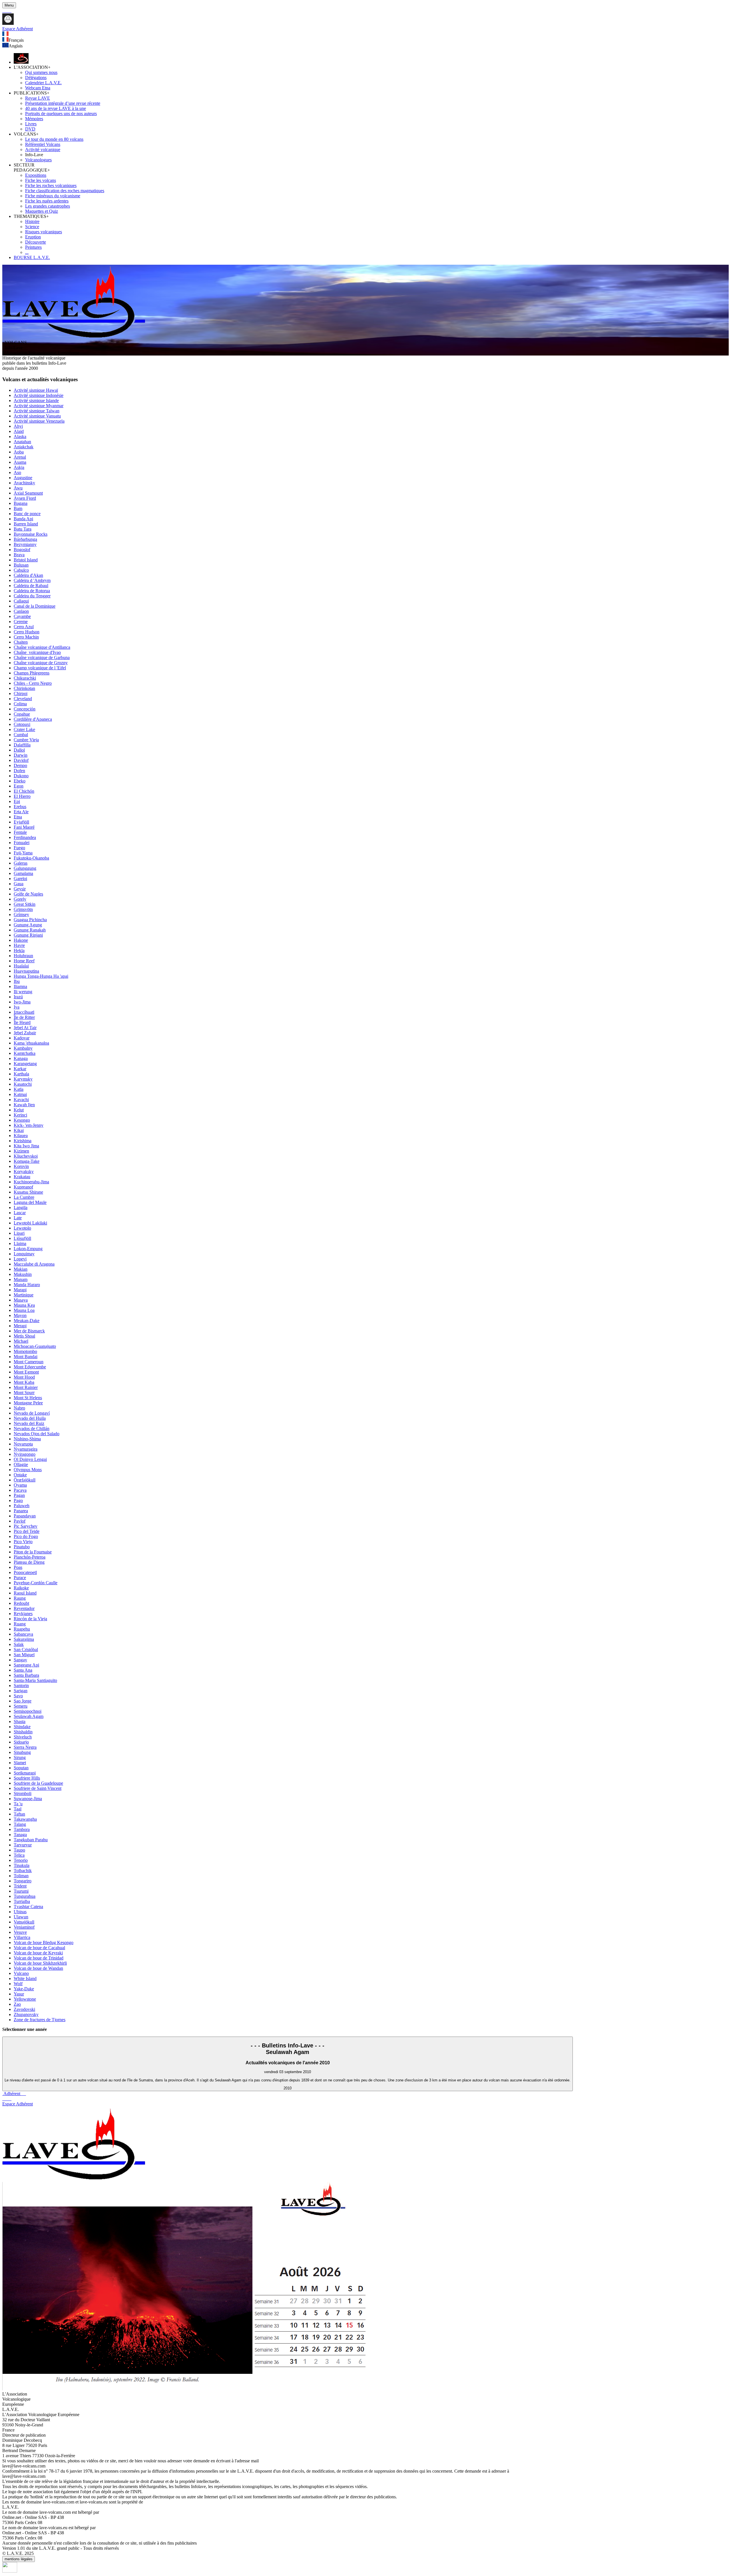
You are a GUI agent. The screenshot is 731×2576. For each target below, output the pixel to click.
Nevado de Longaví (32, 1413)
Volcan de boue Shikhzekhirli (40, 1963)
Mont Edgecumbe (30, 1367)
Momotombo (25, 1351)
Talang (20, 1824)
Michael (21, 1341)
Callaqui (21, 601)
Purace (20, 1578)
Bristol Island (26, 560)
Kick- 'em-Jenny (29, 1125)
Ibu (17, 981)
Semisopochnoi (28, 1711)
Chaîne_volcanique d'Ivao (37, 652)
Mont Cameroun (29, 1362)
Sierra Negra (25, 1747)
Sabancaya (23, 1634)
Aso (17, 472)
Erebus (20, 807)
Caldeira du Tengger (32, 596)
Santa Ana (23, 1670)
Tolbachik (23, 1871)
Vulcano (21, 1973)
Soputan (21, 1768)
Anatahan (22, 442)
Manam (21, 1279)
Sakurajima (24, 1639)
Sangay (20, 1660)
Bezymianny (25, 544)
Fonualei (22, 843)
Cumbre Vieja (26, 740)
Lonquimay (24, 1254)
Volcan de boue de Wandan (38, 1968)
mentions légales (19, 2559)
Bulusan (21, 565)
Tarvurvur (23, 1845)
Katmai (20, 1094)
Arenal (20, 457)
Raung (20, 1598)
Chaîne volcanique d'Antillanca (42, 647)
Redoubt (21, 1603)
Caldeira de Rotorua (32, 591)
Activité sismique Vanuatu (37, 416)
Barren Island (26, 524)
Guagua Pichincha (30, 920)
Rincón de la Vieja (30, 1619)
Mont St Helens (28, 1398)
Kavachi (21, 1100)
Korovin (21, 1166)
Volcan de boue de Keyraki (38, 1953)
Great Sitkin (25, 904)
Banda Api (23, 519)
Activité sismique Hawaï (36, 390)
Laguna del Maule (30, 1202)
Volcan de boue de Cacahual (39, 1948)
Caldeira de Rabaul (31, 586)
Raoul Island (25, 1593)
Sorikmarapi (25, 1773)
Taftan (19, 1814)
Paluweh (22, 1506)
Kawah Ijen (24, 1105)
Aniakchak (24, 447)
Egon (19, 786)
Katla (19, 1089)
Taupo (19, 1850)
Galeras (21, 863)
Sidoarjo (21, 1742)
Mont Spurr (24, 1393)
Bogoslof (22, 550)
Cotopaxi (22, 724)
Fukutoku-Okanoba (31, 858)
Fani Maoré (24, 827)
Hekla (19, 950)
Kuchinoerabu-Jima (31, 1182)
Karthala (21, 1074)
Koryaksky (24, 1171)
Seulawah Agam (29, 1716)
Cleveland (23, 699)
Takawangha (25, 1819)
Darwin (21, 755)
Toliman (21, 1876)
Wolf (18, 1984)
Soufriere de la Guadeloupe (38, 1783)
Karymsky (23, 1079)
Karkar (20, 1069)
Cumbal (21, 735)
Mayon (20, 1315)
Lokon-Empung (28, 1249)
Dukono (21, 776)
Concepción (25, 709)
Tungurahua (25, 1896)
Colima (20, 704)
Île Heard (22, 1022)
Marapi (20, 1290)
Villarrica (22, 1937)
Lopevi (20, 1259)
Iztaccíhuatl (24, 1012)
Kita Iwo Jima (26, 1146)
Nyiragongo (25, 1454)
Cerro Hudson (27, 632)
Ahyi (18, 426)
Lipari (19, 1233)
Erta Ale (21, 812)
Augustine (23, 478)
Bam (18, 508)
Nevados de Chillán (32, 1428)
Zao (17, 2004)
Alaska (20, 436)
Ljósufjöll (22, 1238)
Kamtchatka (25, 1053)
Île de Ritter (24, 1017)
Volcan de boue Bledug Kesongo (44, 1942)
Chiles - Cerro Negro (33, 683)
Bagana (21, 503)
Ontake (20, 1475)
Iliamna (20, 986)
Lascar (20, 1213)
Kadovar (22, 1038)
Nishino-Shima (27, 1439)
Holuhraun (23, 956)
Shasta (20, 1721)
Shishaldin (23, 1732)
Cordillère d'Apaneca (33, 719)
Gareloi (20, 879)
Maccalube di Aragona (34, 1264)
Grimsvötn (23, 909)
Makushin (23, 1274)
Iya (17, 1007)
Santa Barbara (26, 1675)
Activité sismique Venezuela (39, 421)
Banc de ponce (27, 514)
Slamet (20, 1763)
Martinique (24, 1295)
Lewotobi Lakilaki (30, 1223)
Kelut (19, 1110)
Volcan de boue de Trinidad (39, 1958)
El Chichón (24, 791)
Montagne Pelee (28, 1403)
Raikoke (21, 1588)
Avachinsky (24, 483)
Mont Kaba (24, 1382)
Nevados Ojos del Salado (37, 1434)
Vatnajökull (24, 1922)
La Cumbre (24, 1197)
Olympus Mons (28, 1470)
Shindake (22, 1727)
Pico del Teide (27, 1531)
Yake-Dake (24, 1989)
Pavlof (20, 1521)
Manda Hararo (27, 1285)
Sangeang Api (26, 1665)
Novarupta (23, 1444)
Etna (18, 817)
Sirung (20, 1757)
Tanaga (20, 1835)
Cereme (21, 622)
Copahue (22, 714)
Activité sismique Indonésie (39, 395)
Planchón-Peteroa (30, 1557)
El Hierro (22, 796)
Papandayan (25, 1516)
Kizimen (21, 1151)
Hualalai (21, 966)
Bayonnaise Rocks (31, 534)
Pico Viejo (23, 1542)
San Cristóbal (26, 1650)
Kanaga (21, 1058)
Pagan (19, 1495)
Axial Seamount (28, 493)
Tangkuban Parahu (31, 1840)
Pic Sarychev (26, 1526)
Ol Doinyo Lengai (30, 1459)
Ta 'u (18, 1804)
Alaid (19, 431)
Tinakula (22, 1865)
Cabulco (21, 570)
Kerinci (20, 1115)
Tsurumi (21, 1891)
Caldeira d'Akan (28, 575)
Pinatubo (22, 1547)
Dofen (19, 771)
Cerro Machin (26, 637)
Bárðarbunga (25, 539)
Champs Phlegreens (32, 673)
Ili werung (23, 992)
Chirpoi (21, 693)
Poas (18, 1567)
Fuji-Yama (23, 853)
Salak (19, 1644)
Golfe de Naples (28, 894)
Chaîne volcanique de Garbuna (42, 657)
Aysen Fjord (25, 498)
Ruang (20, 1624)
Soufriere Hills (27, 1778)
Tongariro (23, 1881)
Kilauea (21, 1136)
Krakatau (22, 1177)
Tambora (22, 1829)
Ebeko (20, 781)
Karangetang (25, 1064)
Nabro (19, 1408)
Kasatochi (23, 1084)
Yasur (19, 1994)
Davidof (21, 760)
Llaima (20, 1243)
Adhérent (14, 2094)
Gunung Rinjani (28, 935)
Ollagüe (21, 1464)
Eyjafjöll (21, 822)
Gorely (20, 899)
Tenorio (21, 1860)
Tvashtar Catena (28, 1907)
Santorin (21, 1685)
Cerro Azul (24, 627)
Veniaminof (24, 1927)
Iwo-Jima (22, 1002)
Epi (17, 801)
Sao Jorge (23, 1701)
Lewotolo (22, 1228)
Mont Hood (24, 1377)
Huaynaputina (26, 971)
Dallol (19, 750)
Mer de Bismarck (29, 1331)
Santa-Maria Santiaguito (35, 1680)
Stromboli (23, 1793)
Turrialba (22, 1901)
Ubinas (20, 1912)
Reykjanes (23, 1614)
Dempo (20, 765)
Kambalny (23, 1048)
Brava (19, 555)
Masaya (21, 1300)
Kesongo (22, 1120)
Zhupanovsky (26, 2014)
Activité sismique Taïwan (37, 411)
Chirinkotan (24, 688)
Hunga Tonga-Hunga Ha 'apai (41, 976)
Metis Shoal (24, 1336)
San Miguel (24, 1655)
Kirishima (23, 1141)
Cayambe (22, 616)
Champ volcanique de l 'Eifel (40, 668)
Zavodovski (24, 2009)
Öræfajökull (25, 1480)
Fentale (20, 832)
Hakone (21, 940)
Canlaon (21, 611)
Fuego (19, 848)
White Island (25, 1978)
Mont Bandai (26, 1357)
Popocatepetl (25, 1572)
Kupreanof (23, 1187)
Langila (21, 1207)
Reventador (24, 1608)
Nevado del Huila (30, 1418)
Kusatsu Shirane (28, 1192)
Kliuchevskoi (26, 1156)
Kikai (19, 1130)
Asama (20, 462)
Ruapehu (22, 1629)
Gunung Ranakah (30, 930)
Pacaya (20, 1490)
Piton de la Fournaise (33, 1552)
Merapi (20, 1326)
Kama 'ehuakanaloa (31, 1043)
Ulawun (21, 1917)
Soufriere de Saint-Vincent (38, 1788)
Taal (18, 1809)
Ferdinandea (25, 837)
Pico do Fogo (26, 1536)
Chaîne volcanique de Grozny (41, 663)
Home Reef (24, 961)
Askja (19, 467)
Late (18, 1218)
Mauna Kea (24, 1305)
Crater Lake (24, 729)
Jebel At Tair (25, 1028)
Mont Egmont (26, 1372)
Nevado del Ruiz (29, 1423)
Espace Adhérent (18, 2104)
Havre (19, 945)
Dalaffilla (22, 745)
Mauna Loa (24, 1310)
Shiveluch (23, 1737)
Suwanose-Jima (28, 1799)
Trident (20, 1886)
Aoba (19, 452)
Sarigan (21, 1691)
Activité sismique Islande (36, 400)
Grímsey (21, 914)
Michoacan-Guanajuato (35, 1346)
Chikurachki (25, 678)
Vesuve (20, 1932)
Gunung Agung (28, 925)
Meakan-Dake (27, 1321)
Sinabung (22, 1752)
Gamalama (23, 873)
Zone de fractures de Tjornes (40, 2020)
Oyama (20, 1485)
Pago (18, 1500)
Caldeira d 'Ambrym (32, 580)
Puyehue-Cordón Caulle (36, 1583)
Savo (18, 1696)
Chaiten (21, 642)
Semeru (21, 1706)
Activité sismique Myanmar (39, 406)
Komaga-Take (27, 1161)
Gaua (19, 884)
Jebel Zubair (25, 1033)
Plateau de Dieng (29, 1562)
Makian (21, 1269)
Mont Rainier (26, 1387)
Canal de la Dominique (35, 606)
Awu (18, 488)
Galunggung (25, 868)
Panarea (21, 1511)
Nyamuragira (26, 1449)
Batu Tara (23, 529)
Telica (19, 1855)
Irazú (18, 997)
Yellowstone (25, 1999)
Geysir (20, 889)
